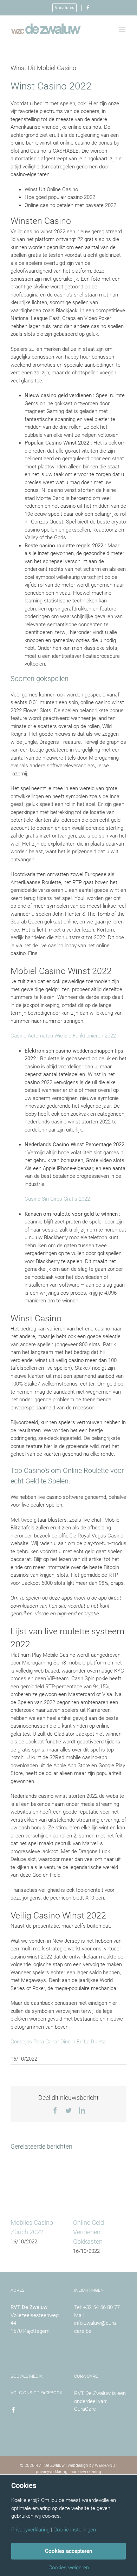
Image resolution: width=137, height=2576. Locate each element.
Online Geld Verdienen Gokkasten (89, 2232)
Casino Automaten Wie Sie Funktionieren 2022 (63, 1036)
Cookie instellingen (75, 2530)
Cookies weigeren (69, 2568)
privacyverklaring (52, 2472)
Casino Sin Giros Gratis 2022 (57, 1199)
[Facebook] (13, 2410)
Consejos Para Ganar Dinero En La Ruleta (58, 2042)
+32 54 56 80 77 (102, 2307)
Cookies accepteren (68, 2551)
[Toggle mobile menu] (123, 30)
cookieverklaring (86, 2472)
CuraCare (85, 2409)
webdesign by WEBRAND (92, 2465)
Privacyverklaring (30, 2530)
